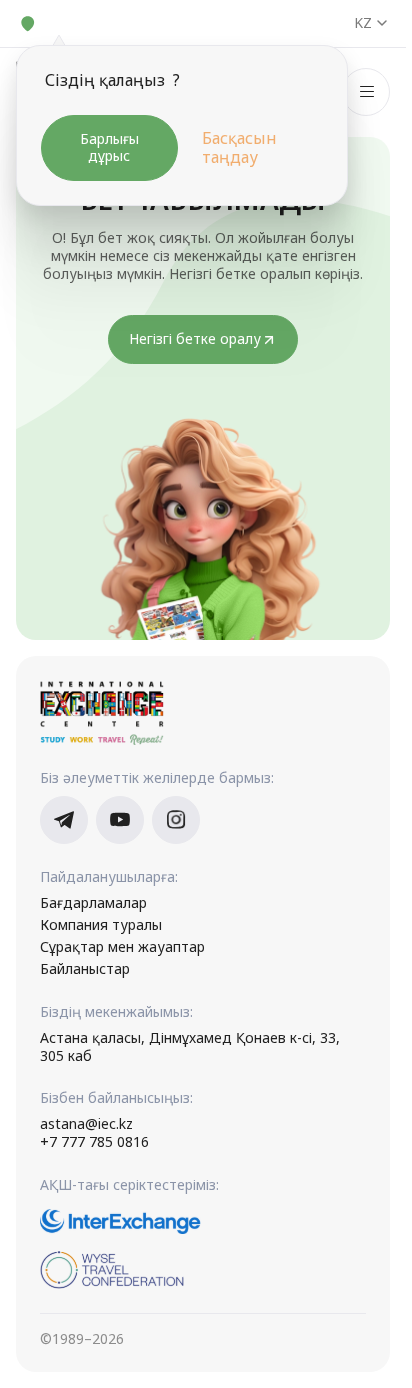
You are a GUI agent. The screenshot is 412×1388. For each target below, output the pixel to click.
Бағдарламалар (93, 903)
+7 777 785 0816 (94, 1142)
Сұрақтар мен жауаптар (122, 947)
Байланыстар (85, 969)
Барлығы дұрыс (109, 147)
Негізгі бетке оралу (195, 338)
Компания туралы (101, 925)
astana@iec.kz (86, 1124)
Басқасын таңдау (239, 148)
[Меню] (366, 92)
